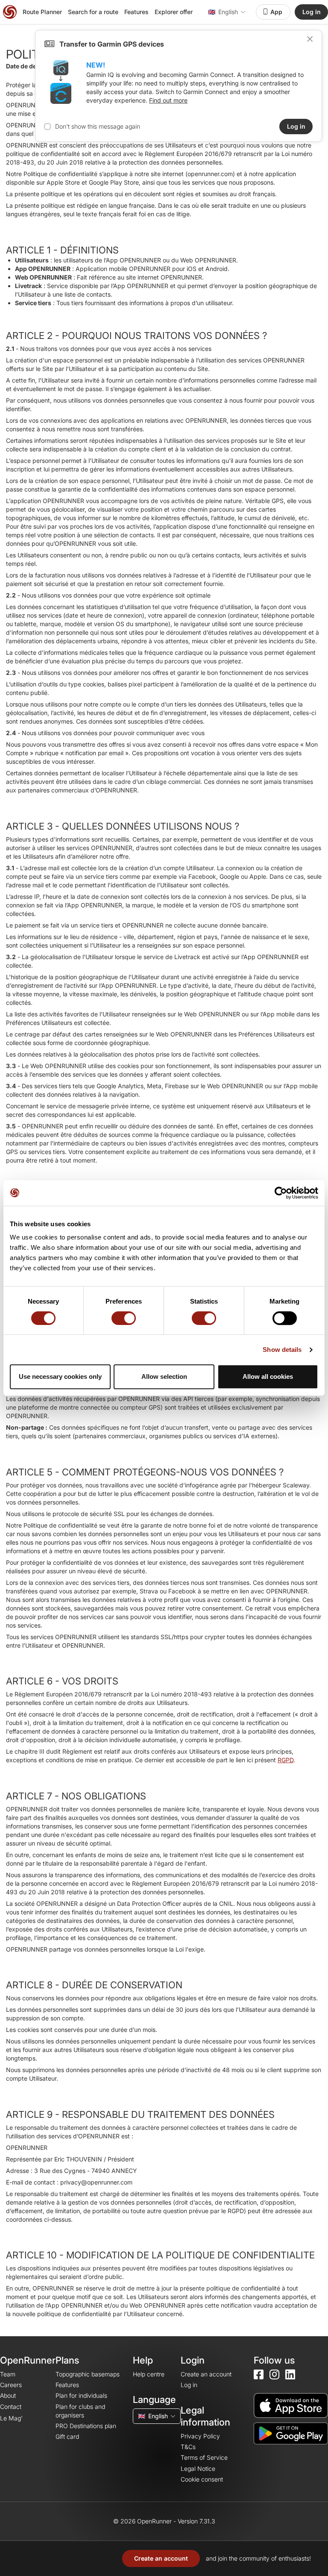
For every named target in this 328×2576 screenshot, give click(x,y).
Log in (312, 12)
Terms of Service (204, 2457)
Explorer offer (174, 12)
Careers (11, 2385)
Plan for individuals (81, 2395)
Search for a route (93, 12)
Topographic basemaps (88, 2374)
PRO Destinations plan (86, 2426)
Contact (11, 2407)
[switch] (124, 1318)
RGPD (286, 1760)
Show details (282, 1350)
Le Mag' (11, 2418)
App (276, 12)
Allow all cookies (268, 1376)
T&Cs (188, 2447)
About (8, 2395)
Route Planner (42, 12)
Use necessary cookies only (60, 1376)
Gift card (67, 2436)
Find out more (168, 100)
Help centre (149, 2374)
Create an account (161, 2558)
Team (8, 2374)
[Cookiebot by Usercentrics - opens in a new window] (281, 1193)
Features (136, 12)
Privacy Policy (200, 2436)
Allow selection (164, 1376)
